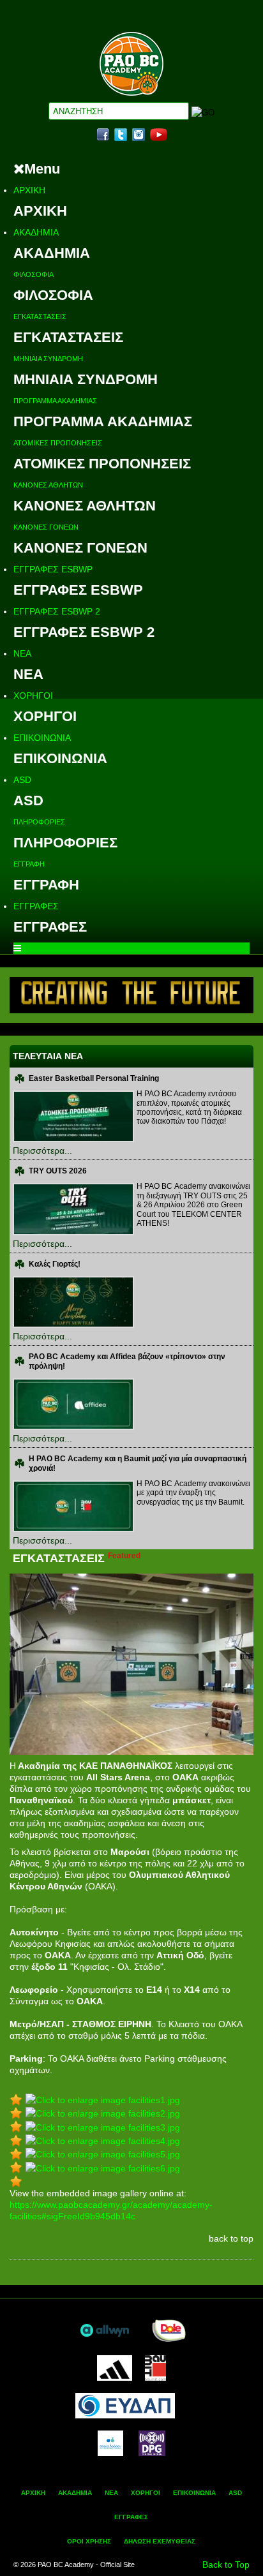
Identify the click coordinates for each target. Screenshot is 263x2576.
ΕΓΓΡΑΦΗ (29, 864)
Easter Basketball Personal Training (94, 1078)
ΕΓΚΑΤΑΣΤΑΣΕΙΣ (40, 316)
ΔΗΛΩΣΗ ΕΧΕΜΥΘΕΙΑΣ (160, 2541)
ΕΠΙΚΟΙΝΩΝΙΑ (42, 738)
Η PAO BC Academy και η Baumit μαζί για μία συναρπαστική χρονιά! (138, 1463)
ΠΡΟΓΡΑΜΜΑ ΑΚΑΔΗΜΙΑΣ (55, 401)
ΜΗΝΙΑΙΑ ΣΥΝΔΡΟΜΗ (48, 359)
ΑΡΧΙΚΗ (29, 190)
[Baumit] (155, 2367)
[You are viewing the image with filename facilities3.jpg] (103, 2126)
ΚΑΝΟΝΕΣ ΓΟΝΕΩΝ (46, 527)
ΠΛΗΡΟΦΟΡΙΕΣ (39, 822)
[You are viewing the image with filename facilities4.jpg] (103, 2140)
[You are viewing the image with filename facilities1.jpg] (103, 2099)
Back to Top (226, 2565)
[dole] (169, 2329)
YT (159, 135)
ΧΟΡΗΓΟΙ (33, 696)
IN (139, 135)
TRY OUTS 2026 (58, 1171)
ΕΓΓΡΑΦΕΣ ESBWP (53, 569)
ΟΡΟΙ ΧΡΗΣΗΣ (89, 2541)
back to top (231, 2238)
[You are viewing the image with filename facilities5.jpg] (103, 2154)
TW (121, 135)
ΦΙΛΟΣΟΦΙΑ (34, 274)
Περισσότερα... (42, 1150)
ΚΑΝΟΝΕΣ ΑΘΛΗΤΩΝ (48, 485)
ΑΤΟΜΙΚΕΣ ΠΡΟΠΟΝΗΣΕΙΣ (58, 443)
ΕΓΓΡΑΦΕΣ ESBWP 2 (57, 611)
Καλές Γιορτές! (55, 1264)
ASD (22, 780)
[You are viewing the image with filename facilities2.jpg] (103, 2113)
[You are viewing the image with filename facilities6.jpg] (103, 2167)
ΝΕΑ (22, 653)
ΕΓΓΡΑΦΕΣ (36, 906)
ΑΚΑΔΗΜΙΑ (36, 232)
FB (103, 135)
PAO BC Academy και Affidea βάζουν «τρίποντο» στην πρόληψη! (127, 1361)
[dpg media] (152, 2442)
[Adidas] (114, 2367)
